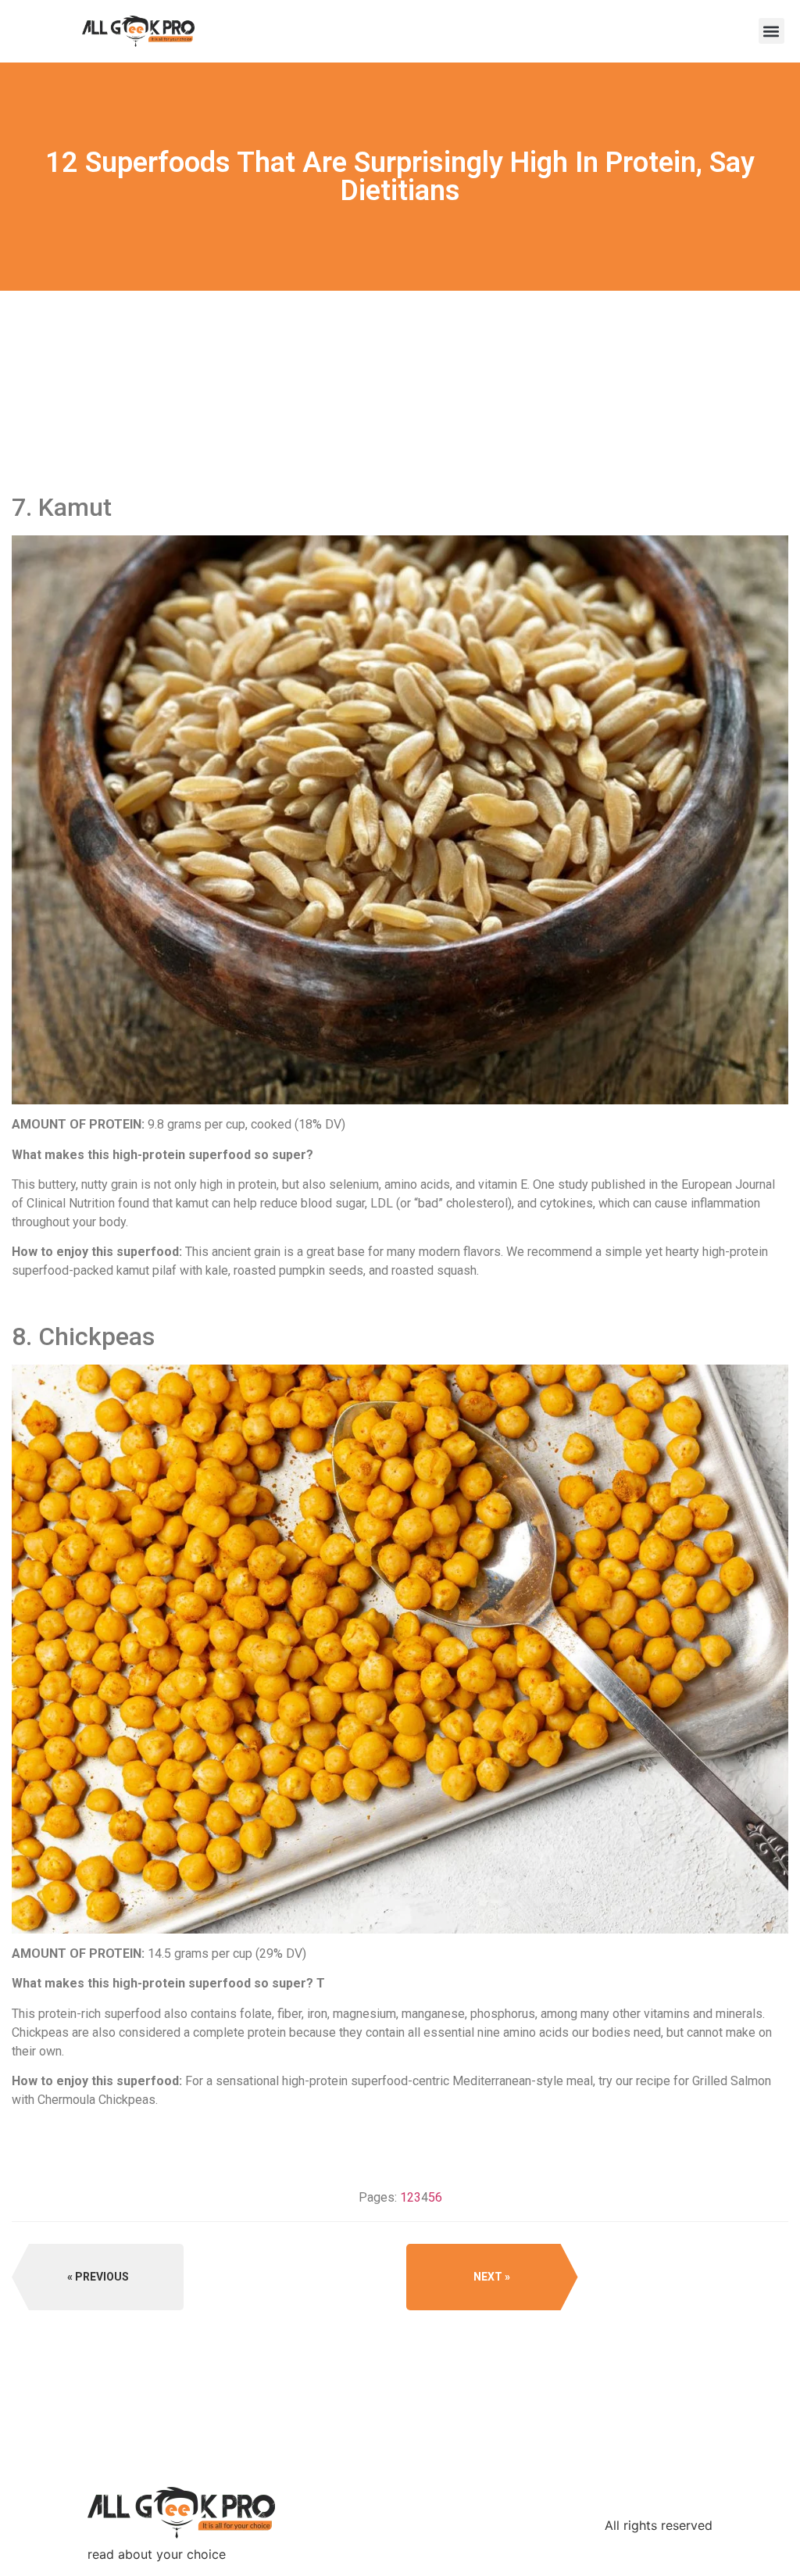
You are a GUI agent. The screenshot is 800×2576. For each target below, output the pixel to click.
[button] (771, 31)
